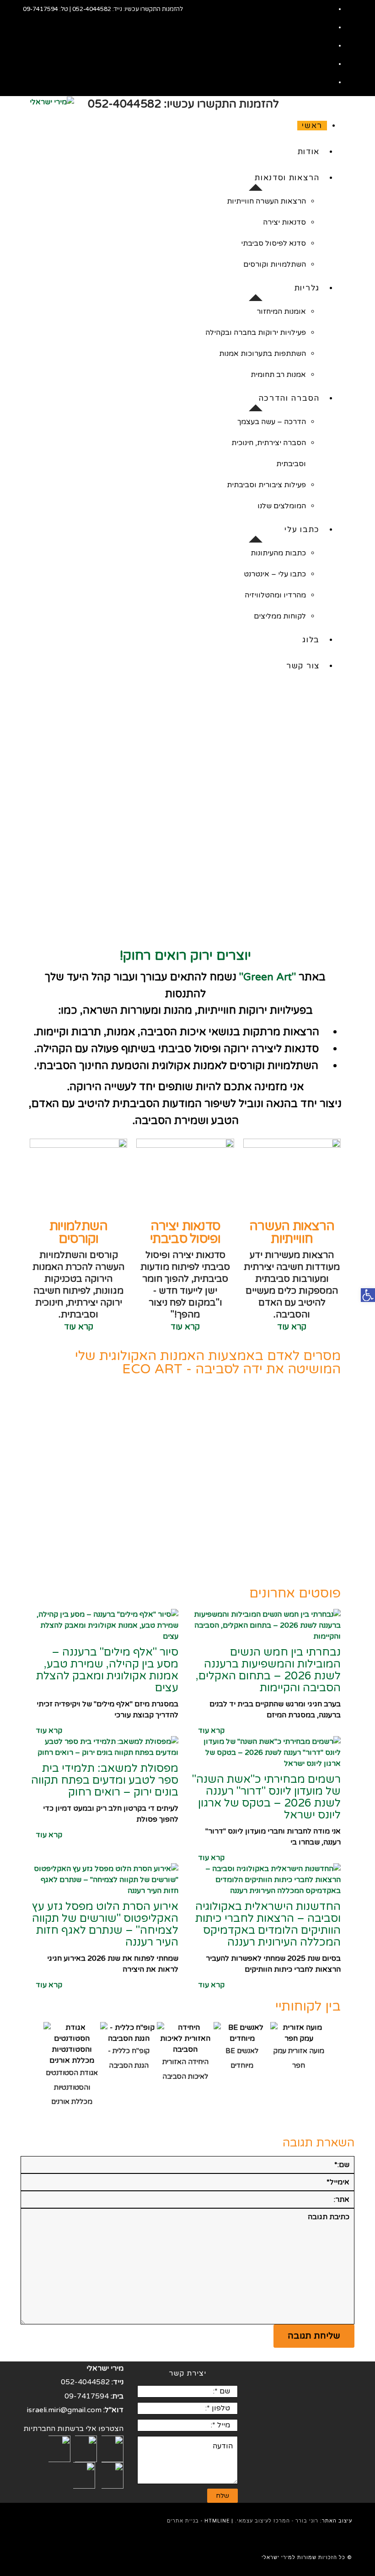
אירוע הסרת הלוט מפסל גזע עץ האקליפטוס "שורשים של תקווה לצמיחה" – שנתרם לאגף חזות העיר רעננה (105, 1924)
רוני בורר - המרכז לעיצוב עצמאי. (277, 2521)
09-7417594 (40, 9)
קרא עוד (292, 1327)
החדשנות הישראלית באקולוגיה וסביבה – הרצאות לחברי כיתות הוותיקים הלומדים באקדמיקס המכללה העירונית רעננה (268, 1924)
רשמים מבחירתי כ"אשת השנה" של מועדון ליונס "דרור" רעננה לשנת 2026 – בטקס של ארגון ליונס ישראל (266, 1797)
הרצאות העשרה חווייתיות (292, 1232)
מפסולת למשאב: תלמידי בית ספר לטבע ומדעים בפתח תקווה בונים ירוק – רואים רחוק (105, 1780)
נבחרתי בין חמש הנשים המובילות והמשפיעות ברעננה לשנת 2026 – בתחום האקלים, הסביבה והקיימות (268, 1670)
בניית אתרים (183, 2521)
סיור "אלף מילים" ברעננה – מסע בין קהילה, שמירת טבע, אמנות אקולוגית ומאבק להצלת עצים (107, 1670)
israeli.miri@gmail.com (64, 2410)
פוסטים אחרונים (295, 1593)
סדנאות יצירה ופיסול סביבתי (185, 1232)
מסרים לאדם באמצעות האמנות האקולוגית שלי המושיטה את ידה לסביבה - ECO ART (208, 1362)
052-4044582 (92, 9)
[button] (336, 815)
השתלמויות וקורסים (79, 1232)
